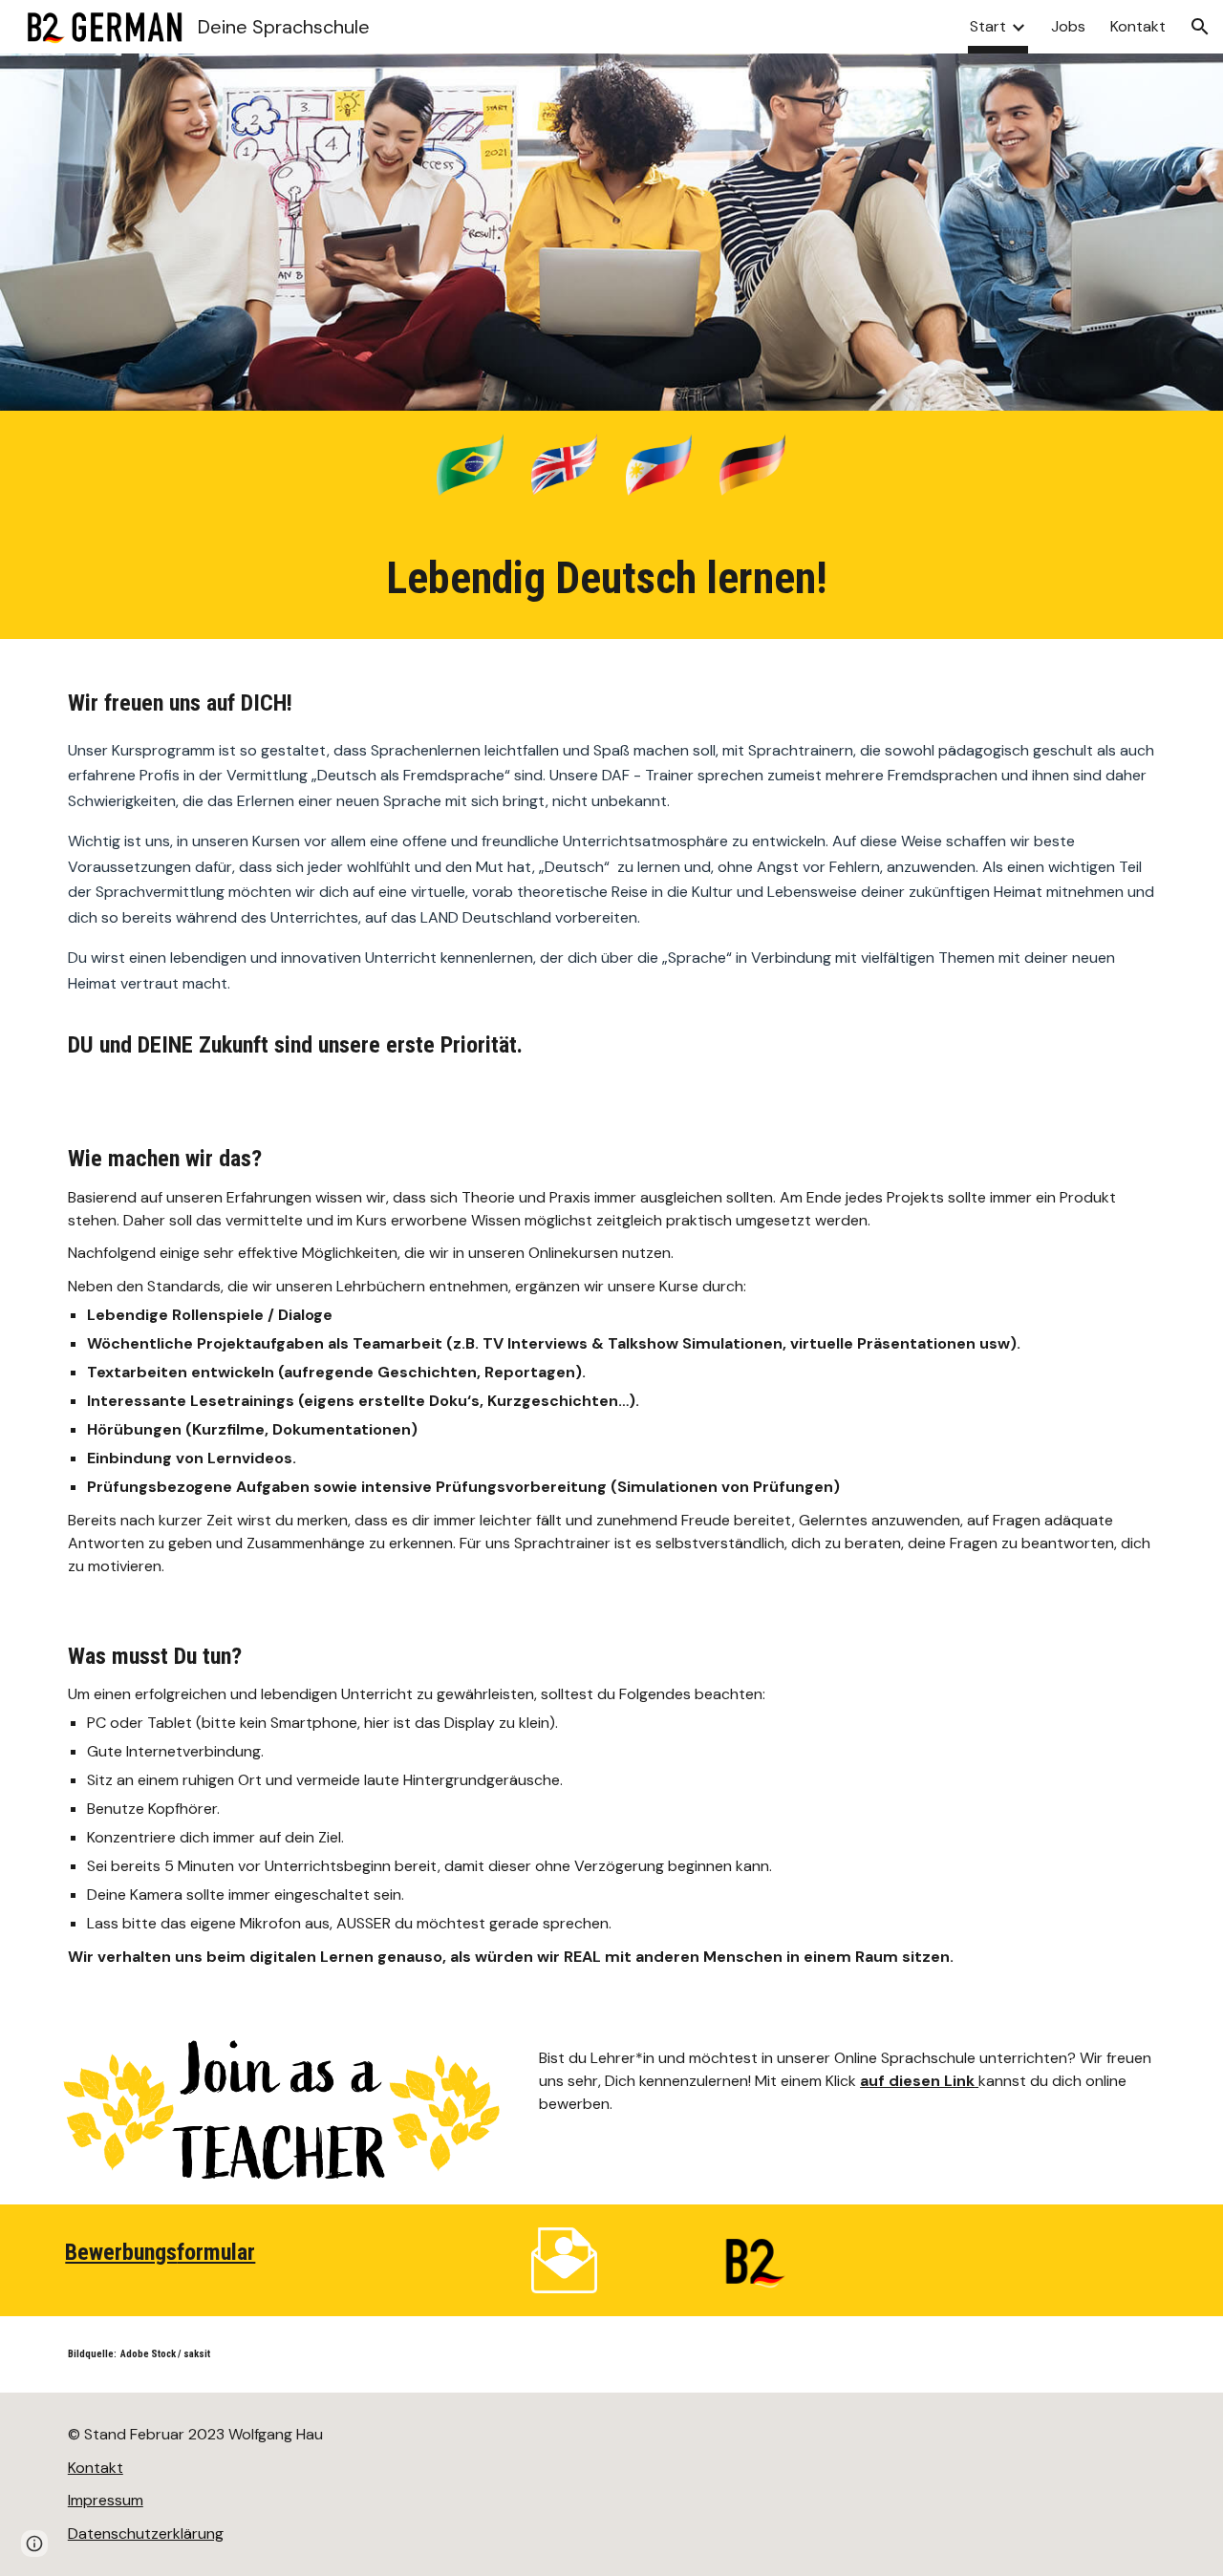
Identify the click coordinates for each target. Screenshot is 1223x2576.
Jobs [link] (1068, 26)
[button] (1200, 27)
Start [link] (988, 26)
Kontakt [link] (1138, 26)
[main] (611, 579)
